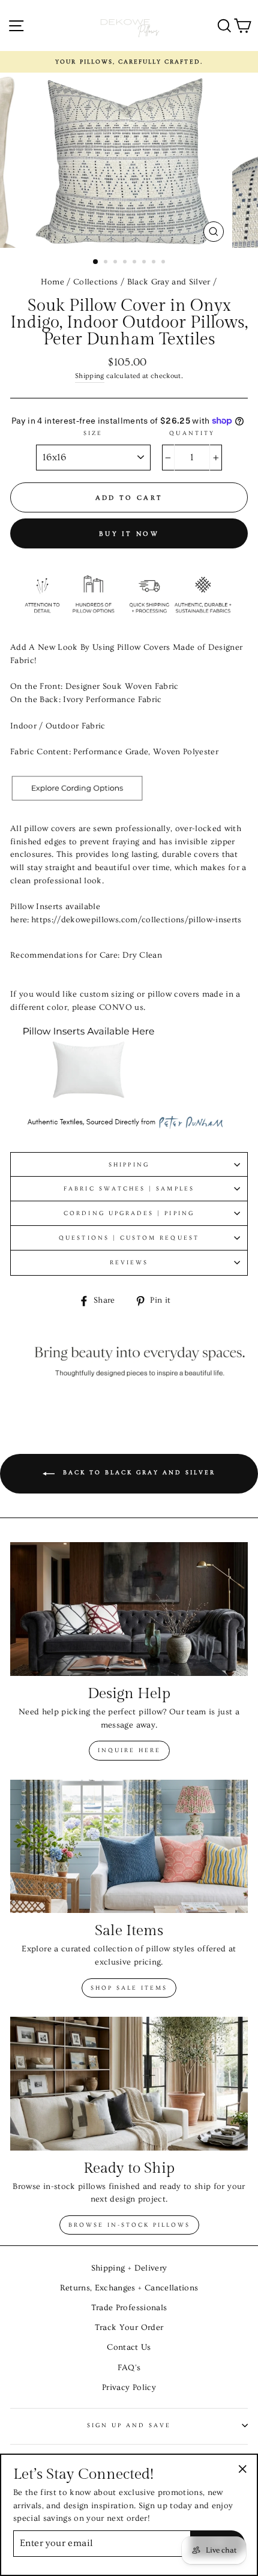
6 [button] (145, 263)
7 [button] (155, 263)
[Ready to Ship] (129, 2084)
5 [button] (136, 263)
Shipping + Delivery (129, 2268)
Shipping (90, 376)
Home (52, 282)
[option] (129, 62)
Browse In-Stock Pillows (129, 2225)
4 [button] (126, 263)
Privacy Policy (129, 2388)
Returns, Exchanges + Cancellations (129, 2288)
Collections (96, 282)
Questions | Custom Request (129, 1238)
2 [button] (107, 263)
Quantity (192, 433)
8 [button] (164, 263)
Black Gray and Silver (169, 282)
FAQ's (129, 2368)
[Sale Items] (129, 1847)
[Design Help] (129, 1609)
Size (93, 433)
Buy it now (129, 534)
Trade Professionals (129, 2308)
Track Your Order (129, 2328)
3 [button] (116, 263)
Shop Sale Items (129, 1988)
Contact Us (129, 2347)
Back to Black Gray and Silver (137, 1473)
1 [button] (96, 262)
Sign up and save (129, 2425)
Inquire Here (129, 1750)
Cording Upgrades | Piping (129, 1213)
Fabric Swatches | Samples (129, 1189)
